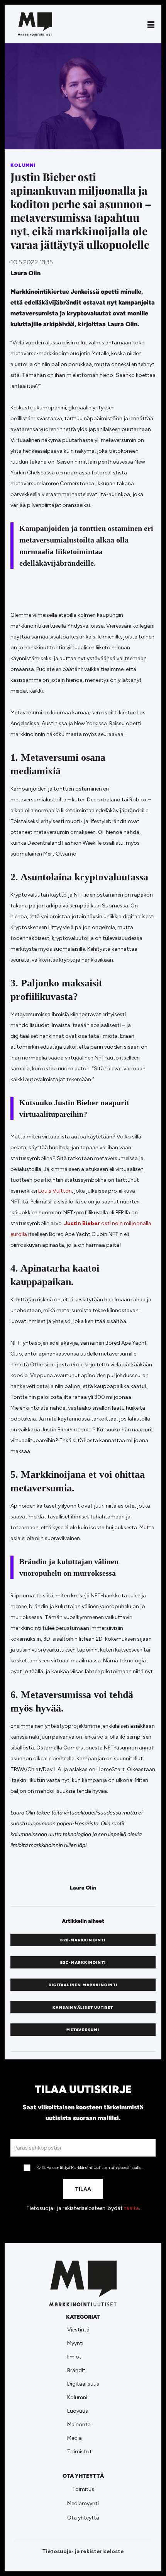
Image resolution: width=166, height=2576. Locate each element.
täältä (131, 2208)
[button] (151, 24)
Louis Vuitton (55, 1191)
